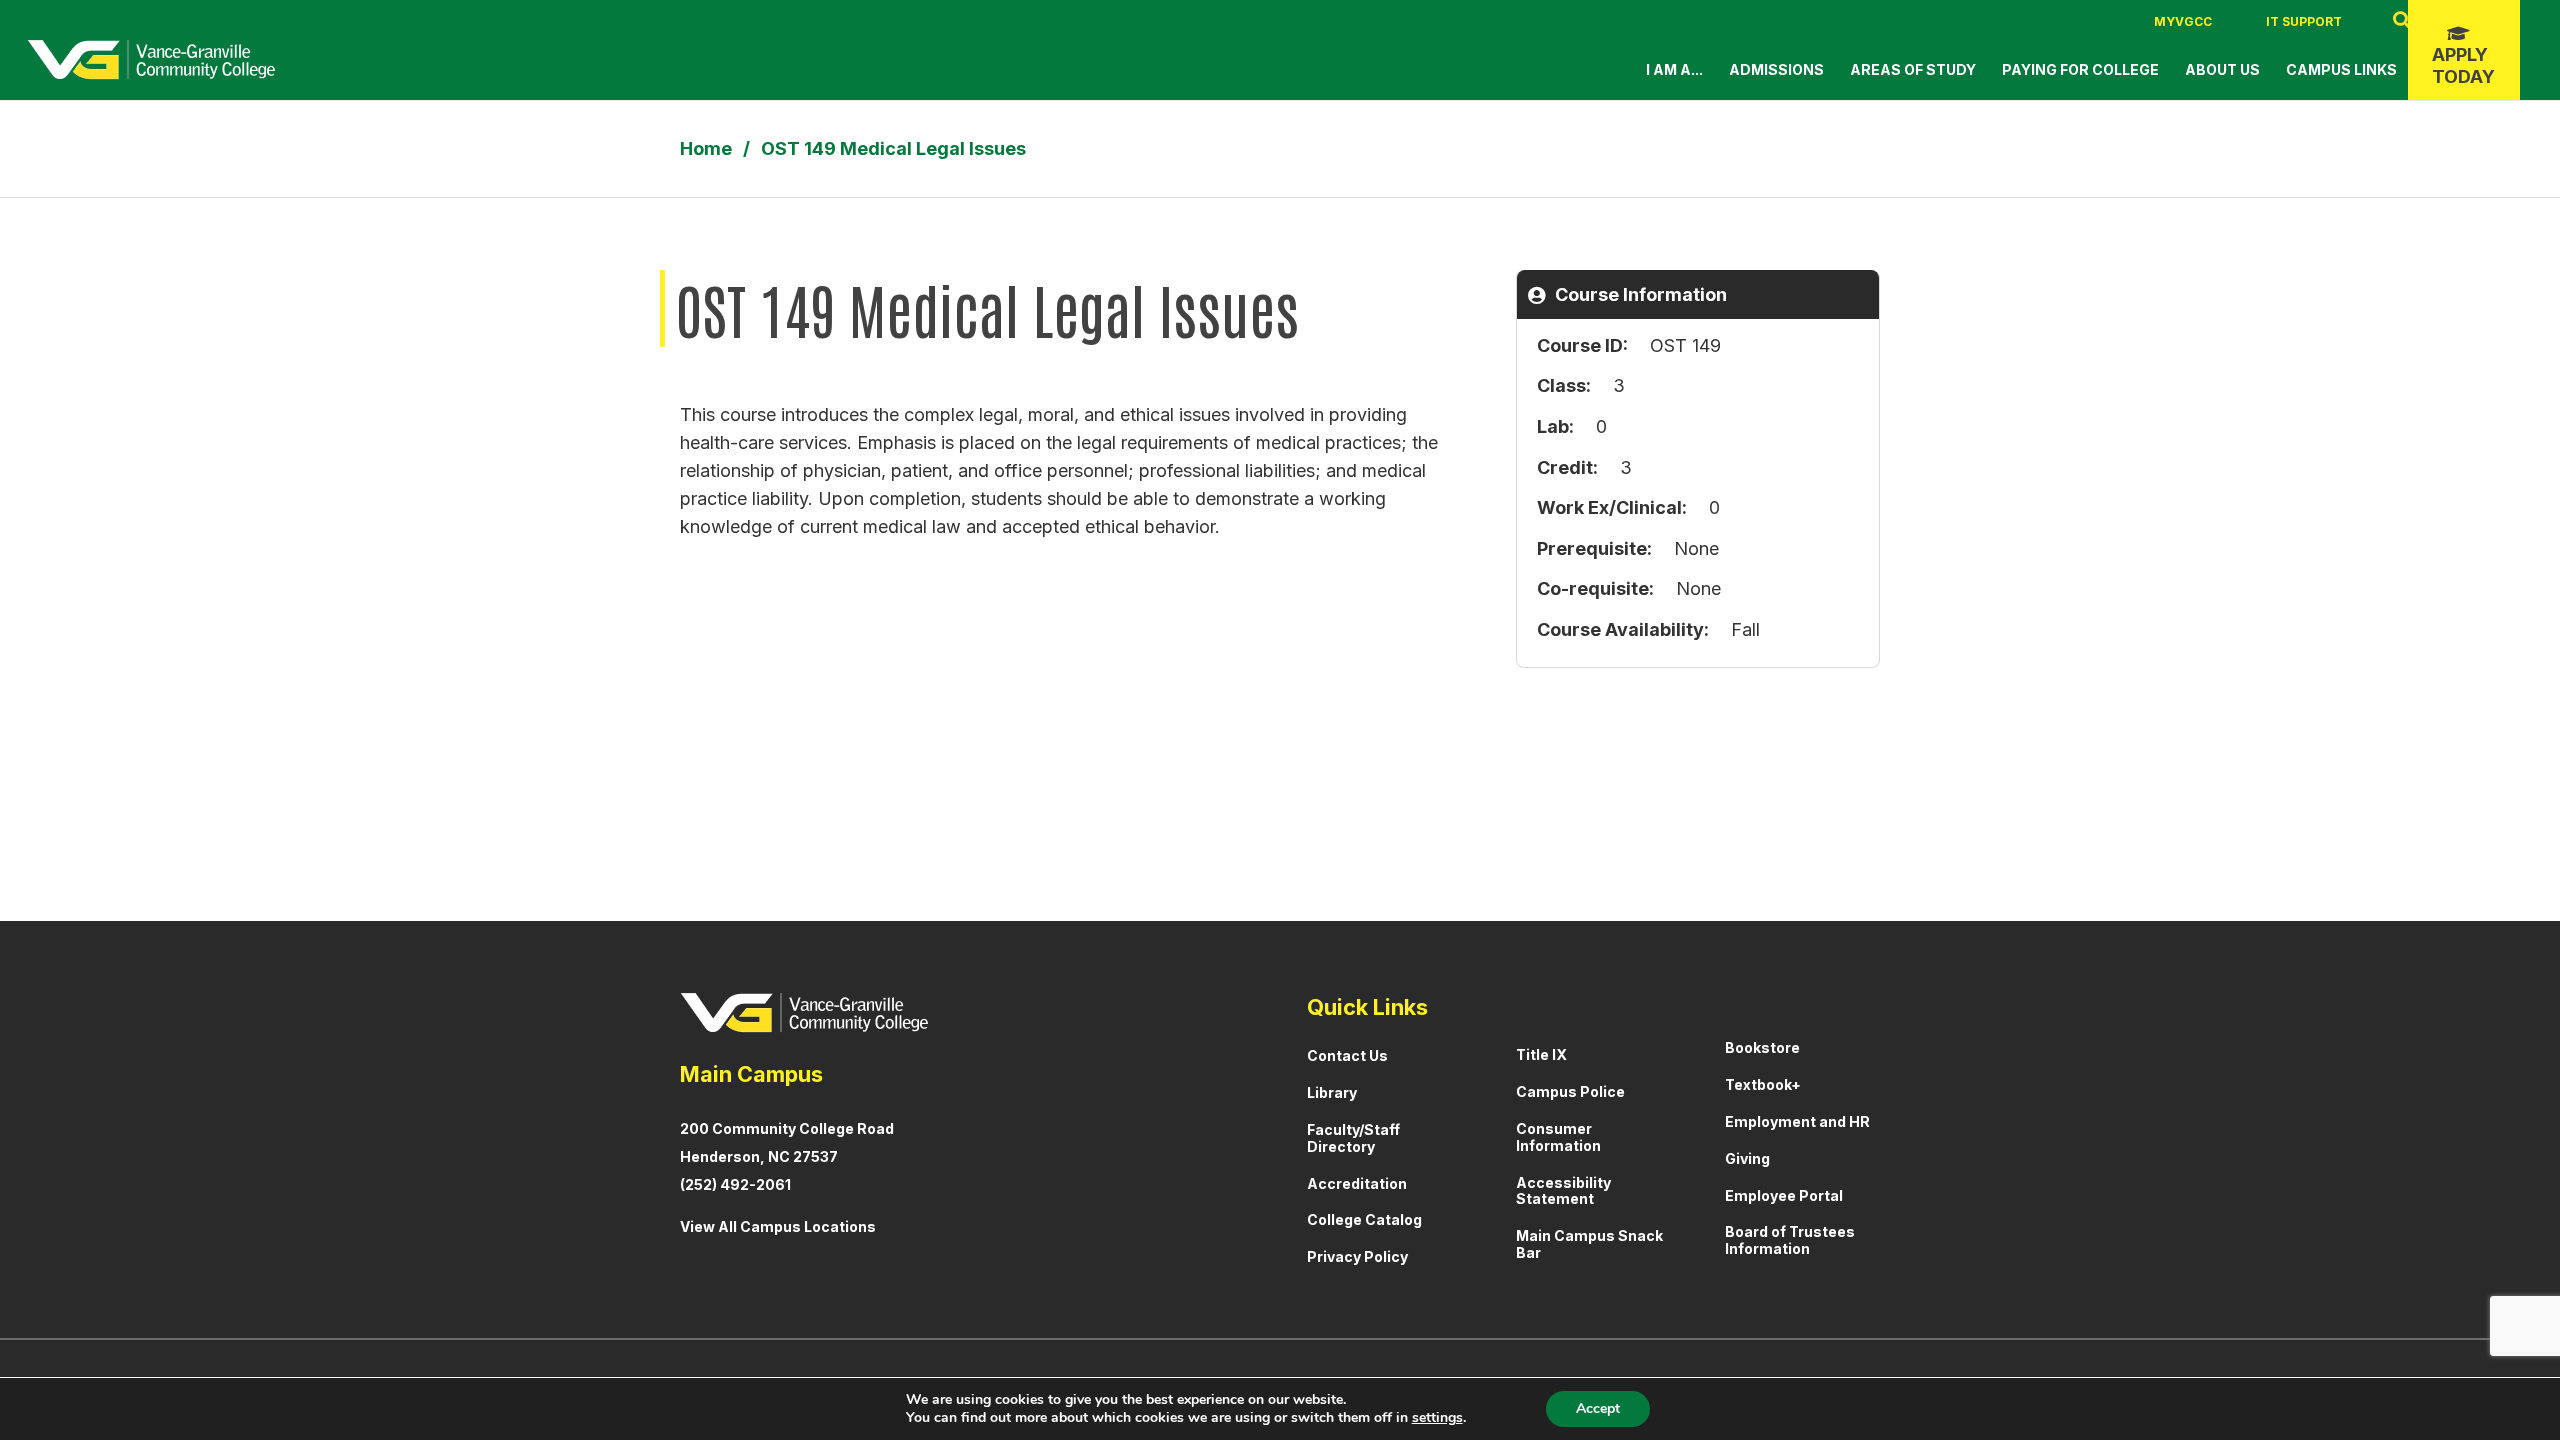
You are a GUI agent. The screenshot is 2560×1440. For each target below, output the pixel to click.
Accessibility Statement (1563, 1191)
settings (1437, 1418)
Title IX (1541, 1054)
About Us (2222, 69)
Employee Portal (1784, 1195)
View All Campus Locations (778, 1226)
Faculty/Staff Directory (1353, 1138)
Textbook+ (1763, 1084)
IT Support (2304, 21)
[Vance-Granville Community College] (151, 60)
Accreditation (1357, 1183)
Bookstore (1762, 1047)
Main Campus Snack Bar (1589, 1244)
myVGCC (2183, 21)
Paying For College (2080, 69)
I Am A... (1674, 69)
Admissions (1776, 69)
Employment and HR (1797, 1121)
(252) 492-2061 (735, 1184)
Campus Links (2341, 69)
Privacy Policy (1357, 1256)
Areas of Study (1913, 69)
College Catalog (1364, 1219)
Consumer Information (1558, 1137)
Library (1332, 1092)
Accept (1598, 1408)
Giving (1747, 1158)
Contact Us (1347, 1055)
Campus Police (1570, 1091)
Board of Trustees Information (1790, 1240)
